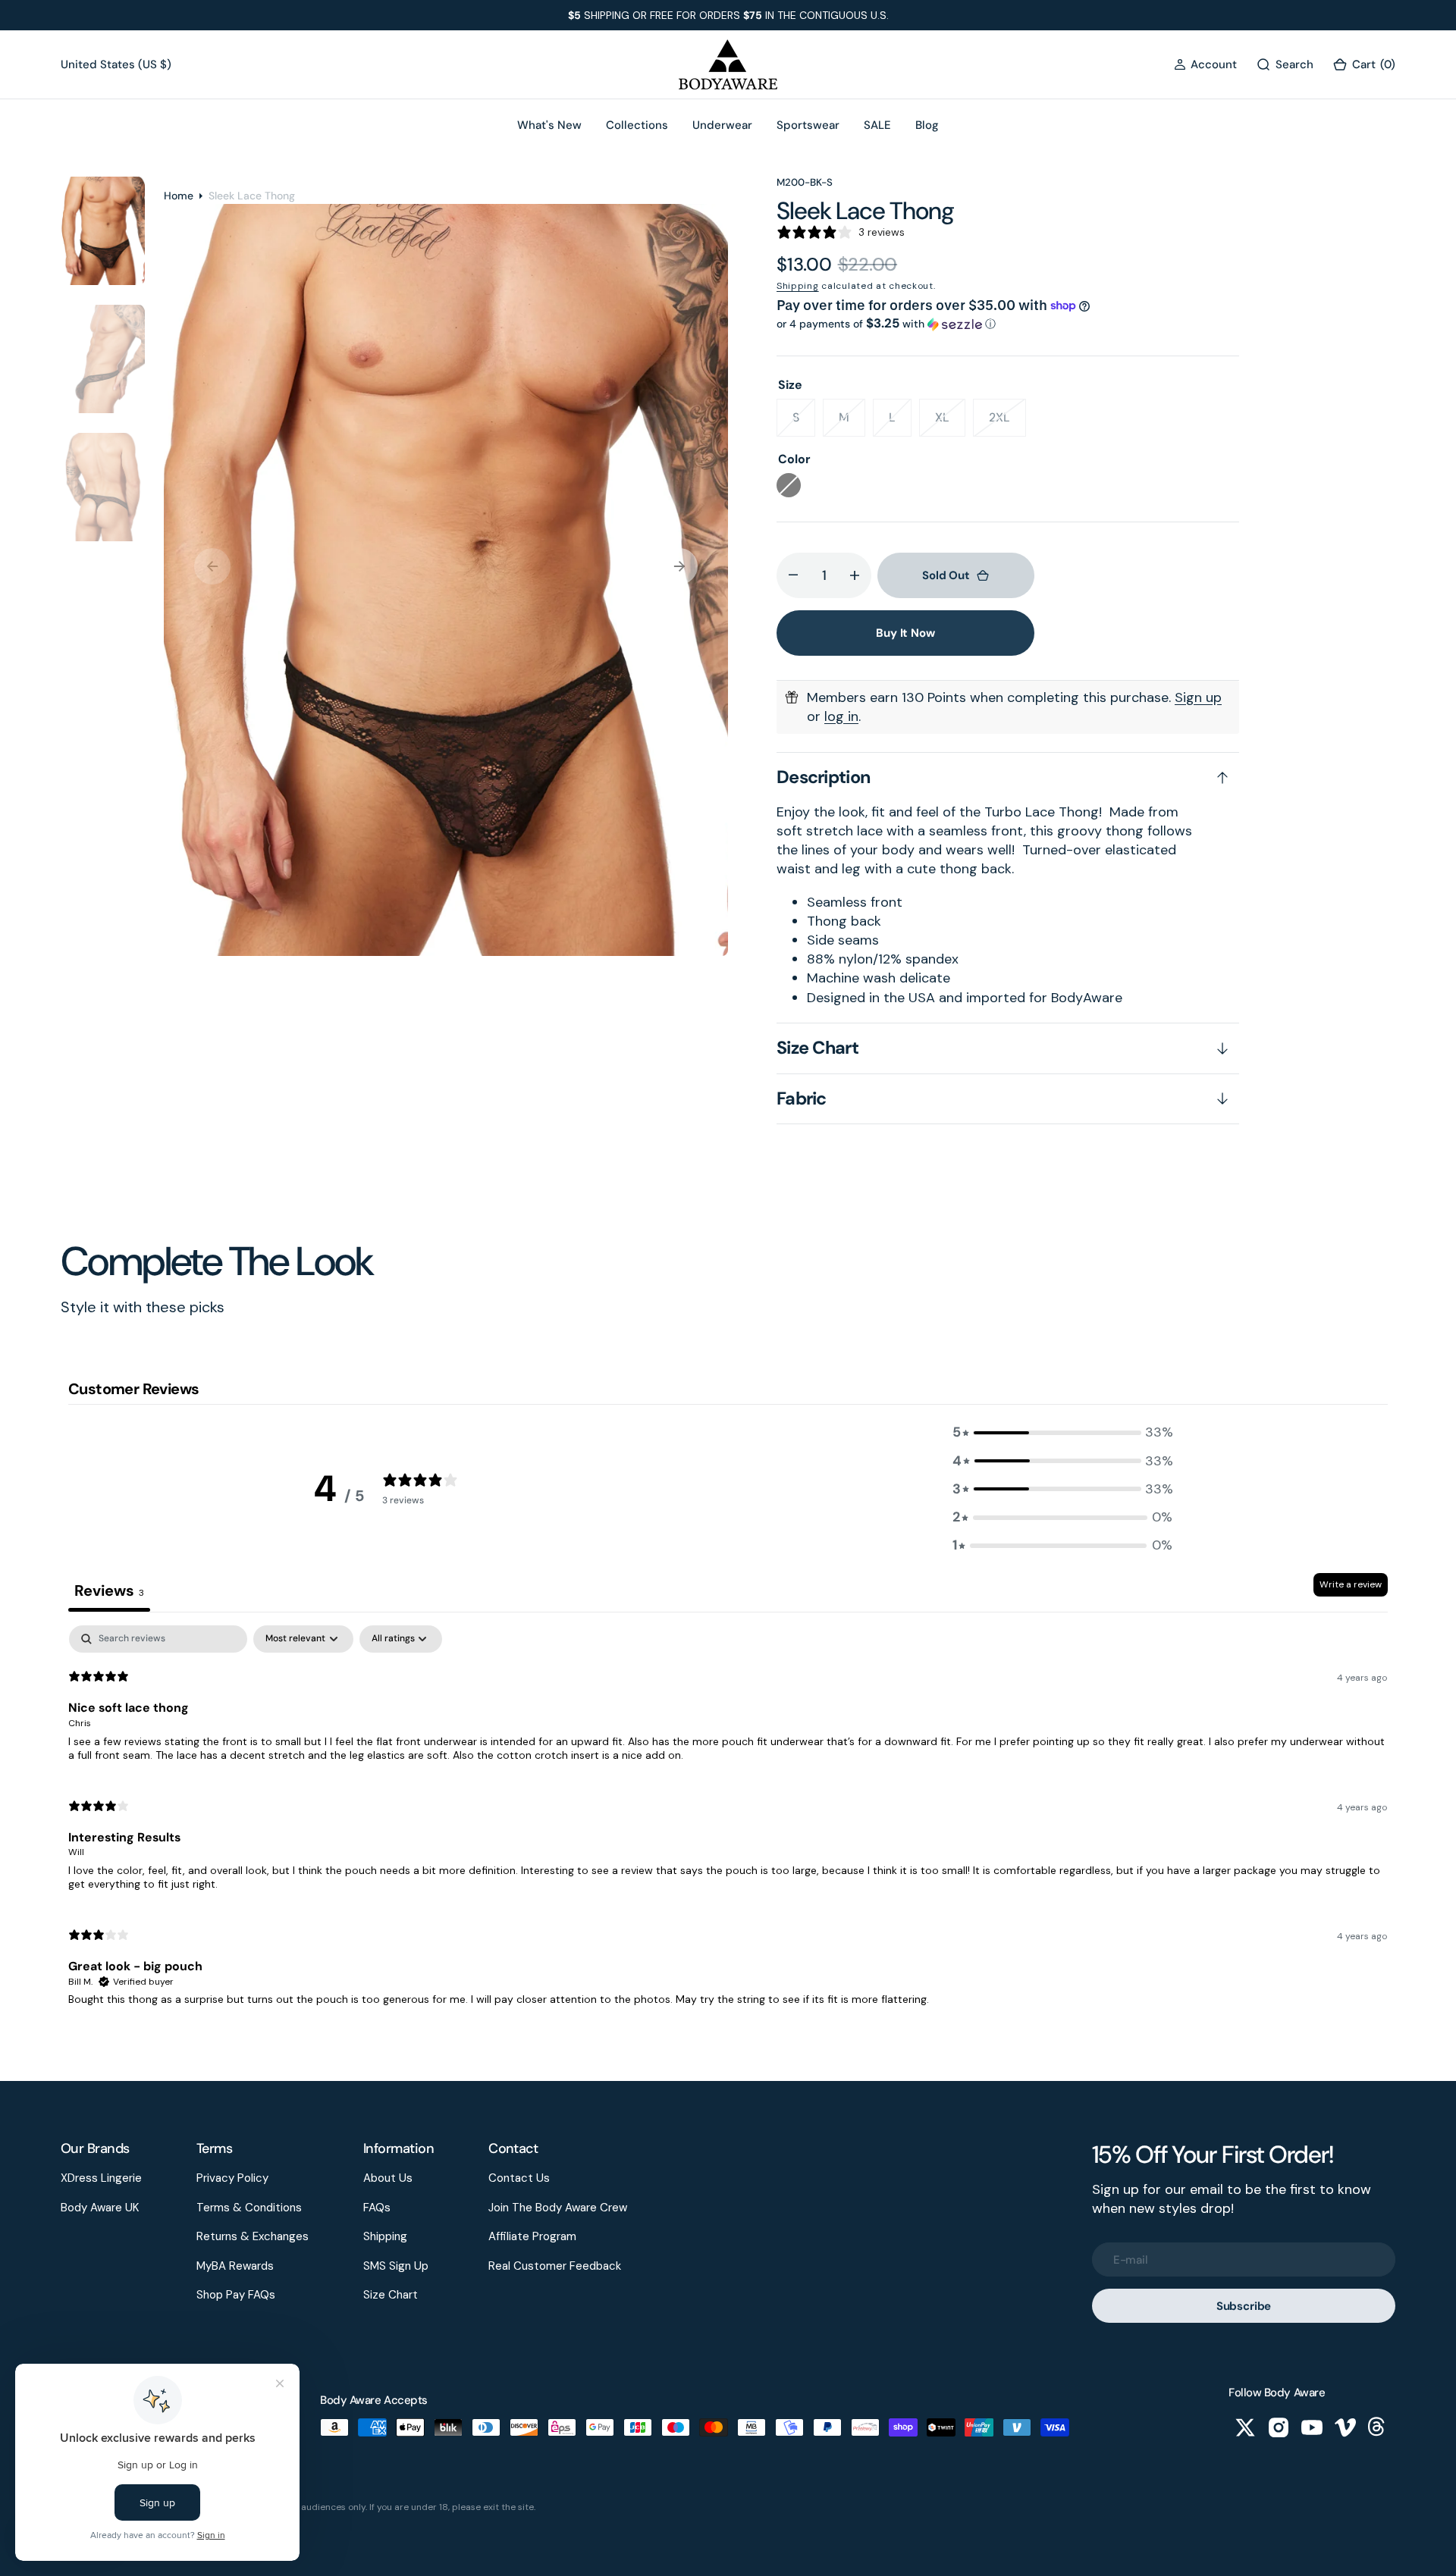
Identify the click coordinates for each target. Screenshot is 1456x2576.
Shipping (798, 286)
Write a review (1351, 1584)
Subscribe (1244, 2306)
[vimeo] (1345, 2427)
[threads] (1379, 2427)
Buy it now (905, 633)
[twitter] (1245, 2427)
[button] (1205, 65)
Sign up (1198, 697)
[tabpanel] (728, 1822)
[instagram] (1279, 2427)
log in (841, 716)
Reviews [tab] (109, 1590)
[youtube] (1312, 2427)
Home (179, 196)
